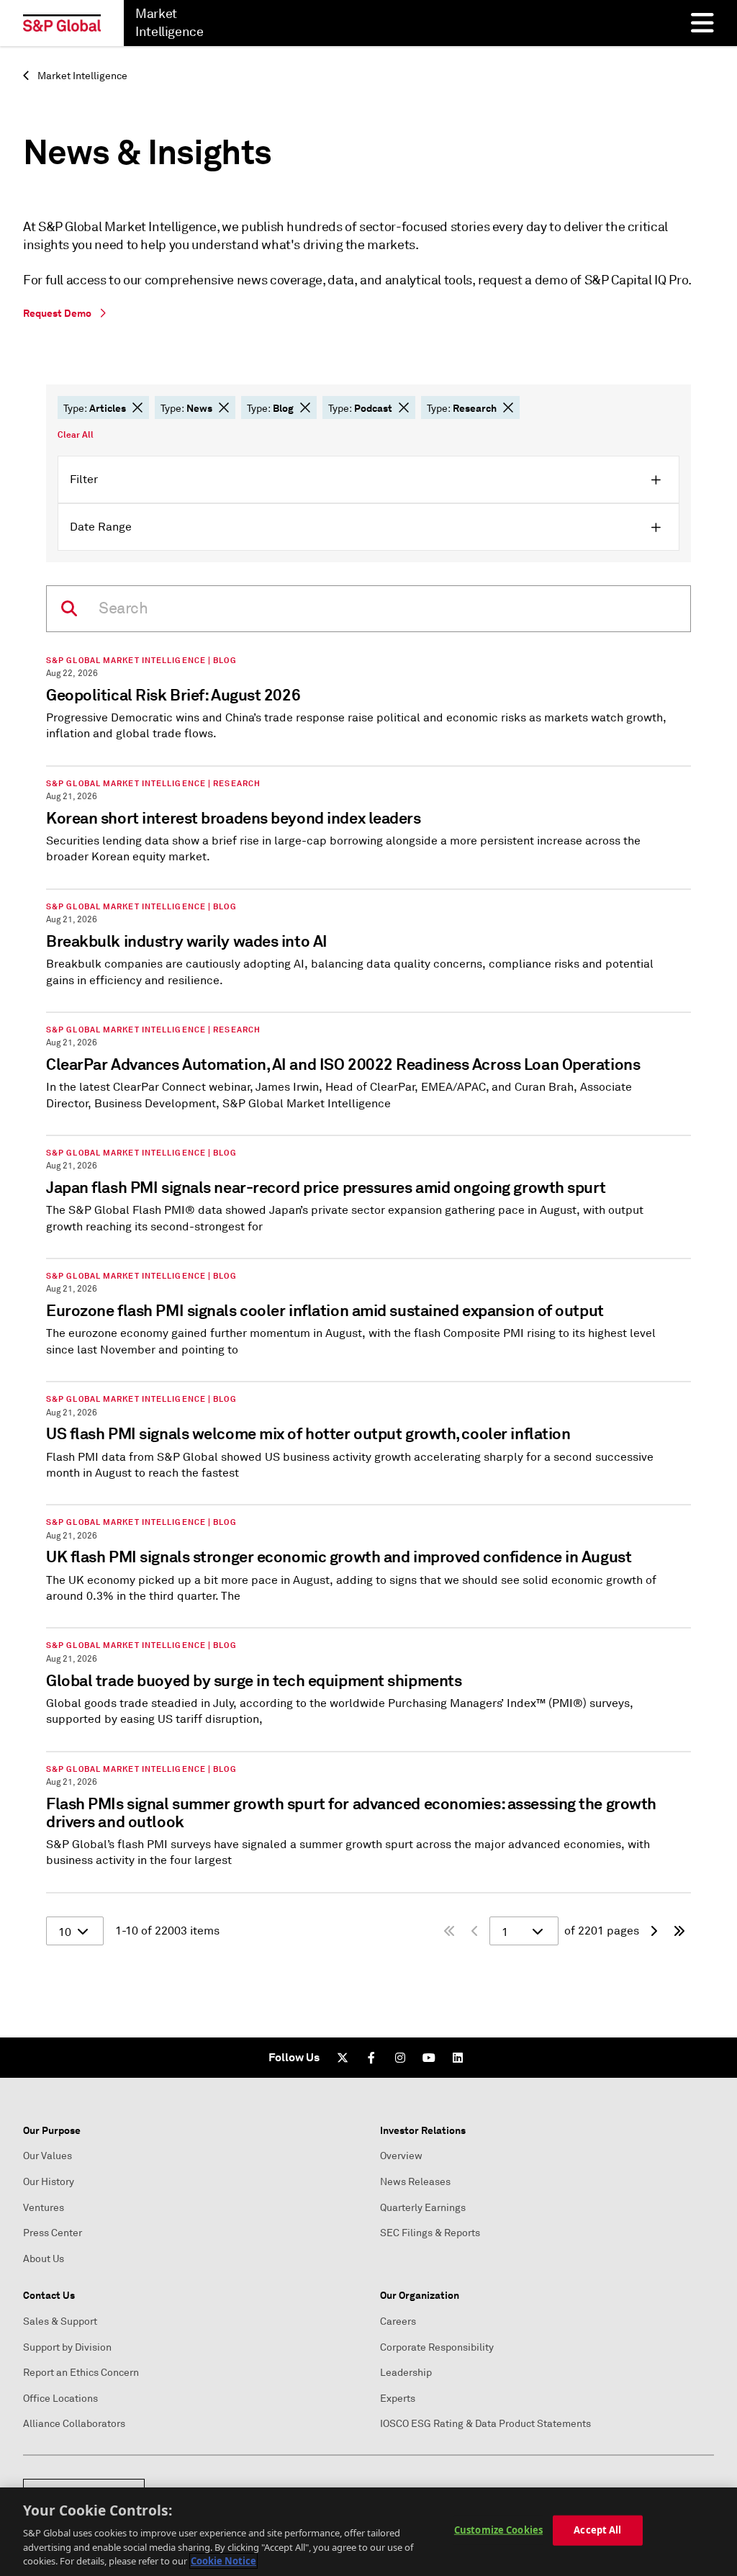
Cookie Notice (223, 2561)
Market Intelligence (81, 76)
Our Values (48, 2156)
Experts (398, 2399)
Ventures (44, 2208)
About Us (44, 2259)
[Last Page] (679, 1931)
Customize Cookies (498, 2530)
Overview (401, 2156)
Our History (49, 2182)
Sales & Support (60, 2321)
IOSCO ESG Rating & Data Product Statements (485, 2424)
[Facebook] (371, 2058)
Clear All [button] (76, 435)
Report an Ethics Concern (81, 2373)
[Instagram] (400, 2058)
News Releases (415, 2182)
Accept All (597, 2530)
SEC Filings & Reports (430, 2233)
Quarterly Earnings (423, 2208)
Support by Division (67, 2347)
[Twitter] (343, 2058)
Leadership (406, 2373)
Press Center (53, 2233)
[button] (137, 407)
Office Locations (60, 2399)
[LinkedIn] (458, 2058)
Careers (398, 2321)
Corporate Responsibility (437, 2347)
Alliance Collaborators (74, 2424)
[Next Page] (654, 1931)
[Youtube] (429, 2058)
